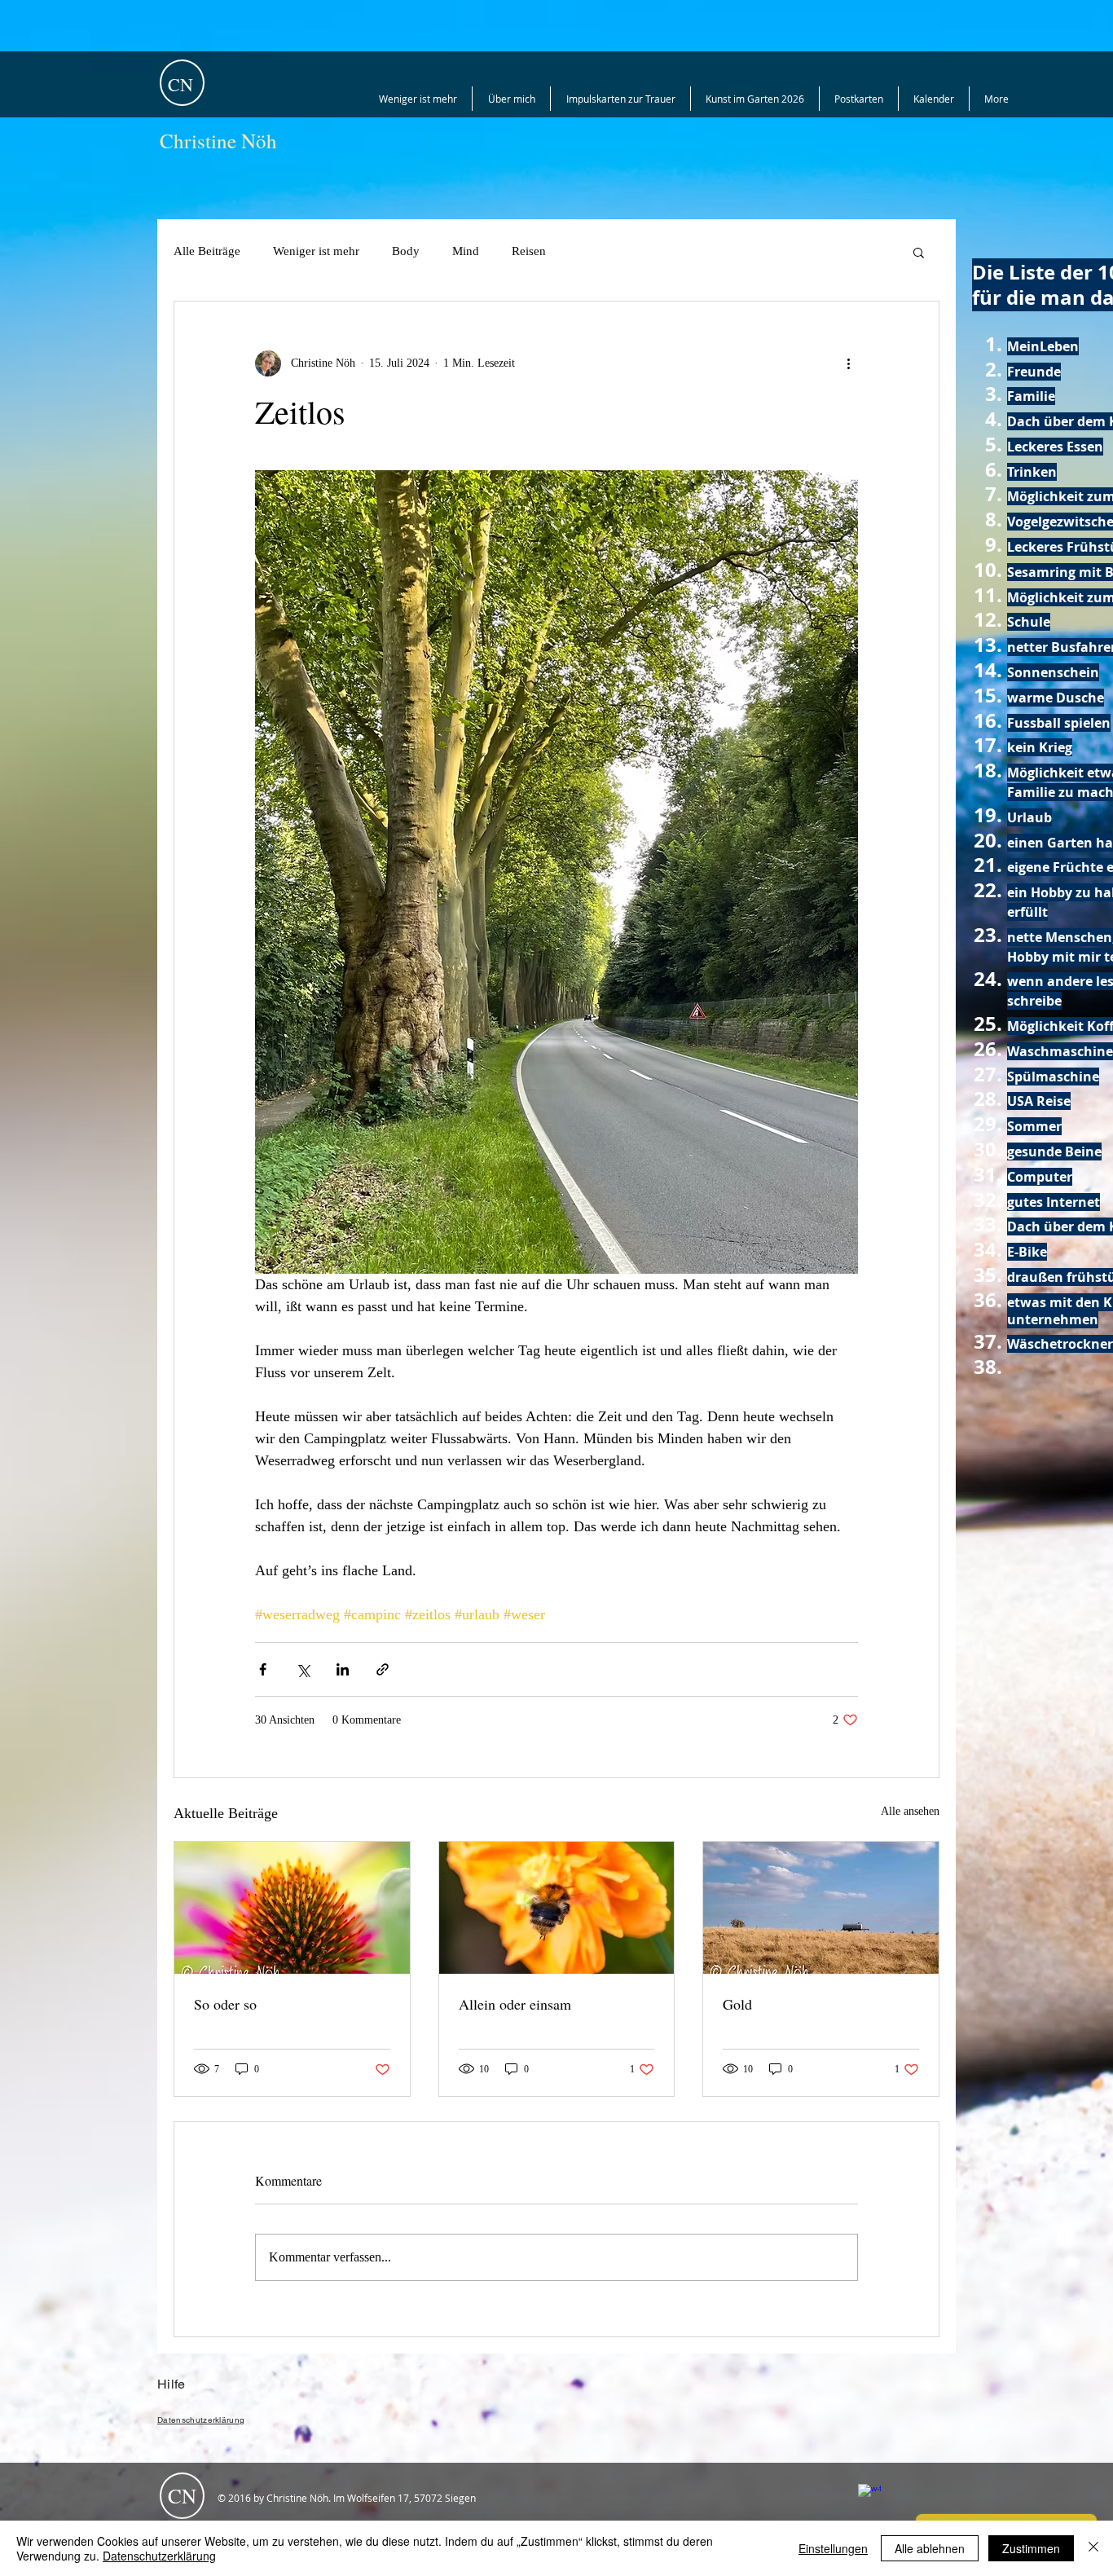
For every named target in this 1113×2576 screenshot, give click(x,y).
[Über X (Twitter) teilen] (303, 1669)
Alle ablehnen (930, 2548)
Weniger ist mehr (316, 251)
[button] (919, 252)
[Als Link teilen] (383, 1669)
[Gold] (821, 1908)
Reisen (529, 251)
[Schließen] (1093, 2548)
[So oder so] (292, 1908)
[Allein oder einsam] (557, 1908)
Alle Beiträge (207, 251)
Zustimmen (1031, 2548)
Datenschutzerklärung (159, 2556)
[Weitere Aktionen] (848, 363)
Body (406, 251)
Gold (737, 2004)
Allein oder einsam (515, 2004)
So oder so (225, 2004)
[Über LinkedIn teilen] (343, 1669)
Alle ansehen (910, 1811)
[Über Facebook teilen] (263, 1669)
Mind (466, 251)
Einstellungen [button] (833, 2548)
